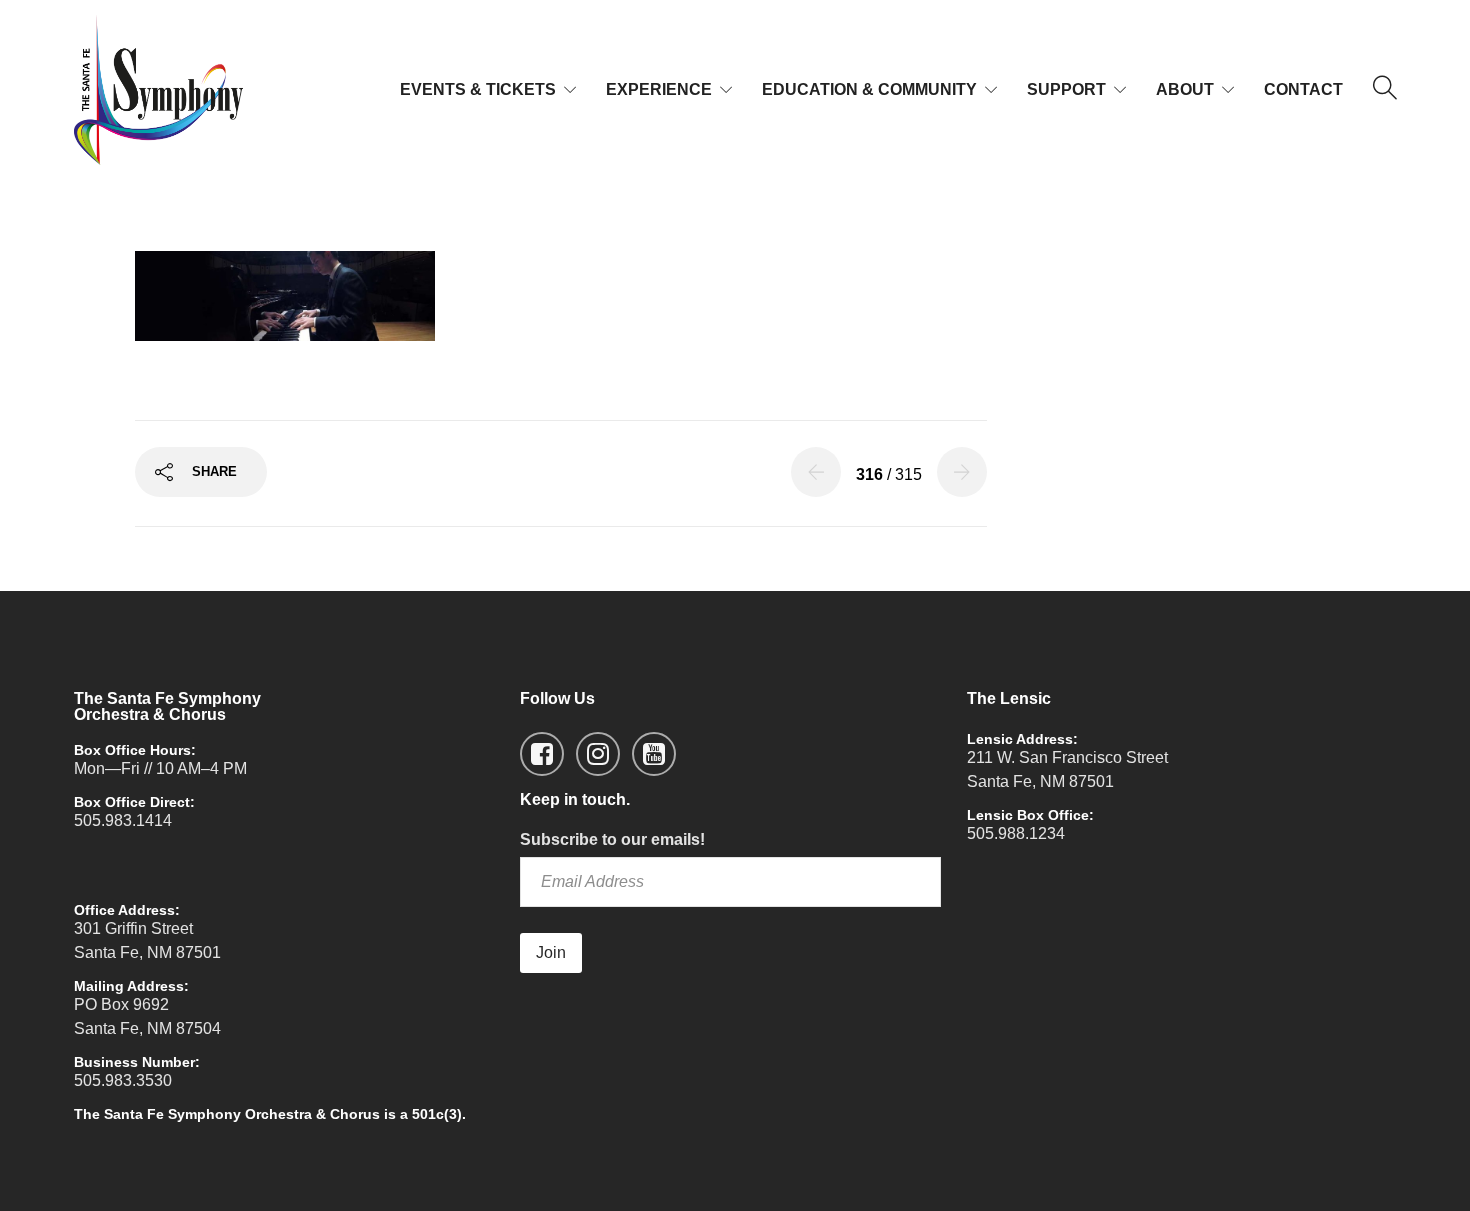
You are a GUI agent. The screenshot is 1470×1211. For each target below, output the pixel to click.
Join (551, 952)
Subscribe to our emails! (612, 839)
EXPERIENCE (659, 89)
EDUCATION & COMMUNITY (869, 89)
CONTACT (1303, 89)
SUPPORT (1066, 89)
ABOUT (1185, 89)
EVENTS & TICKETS (478, 89)
